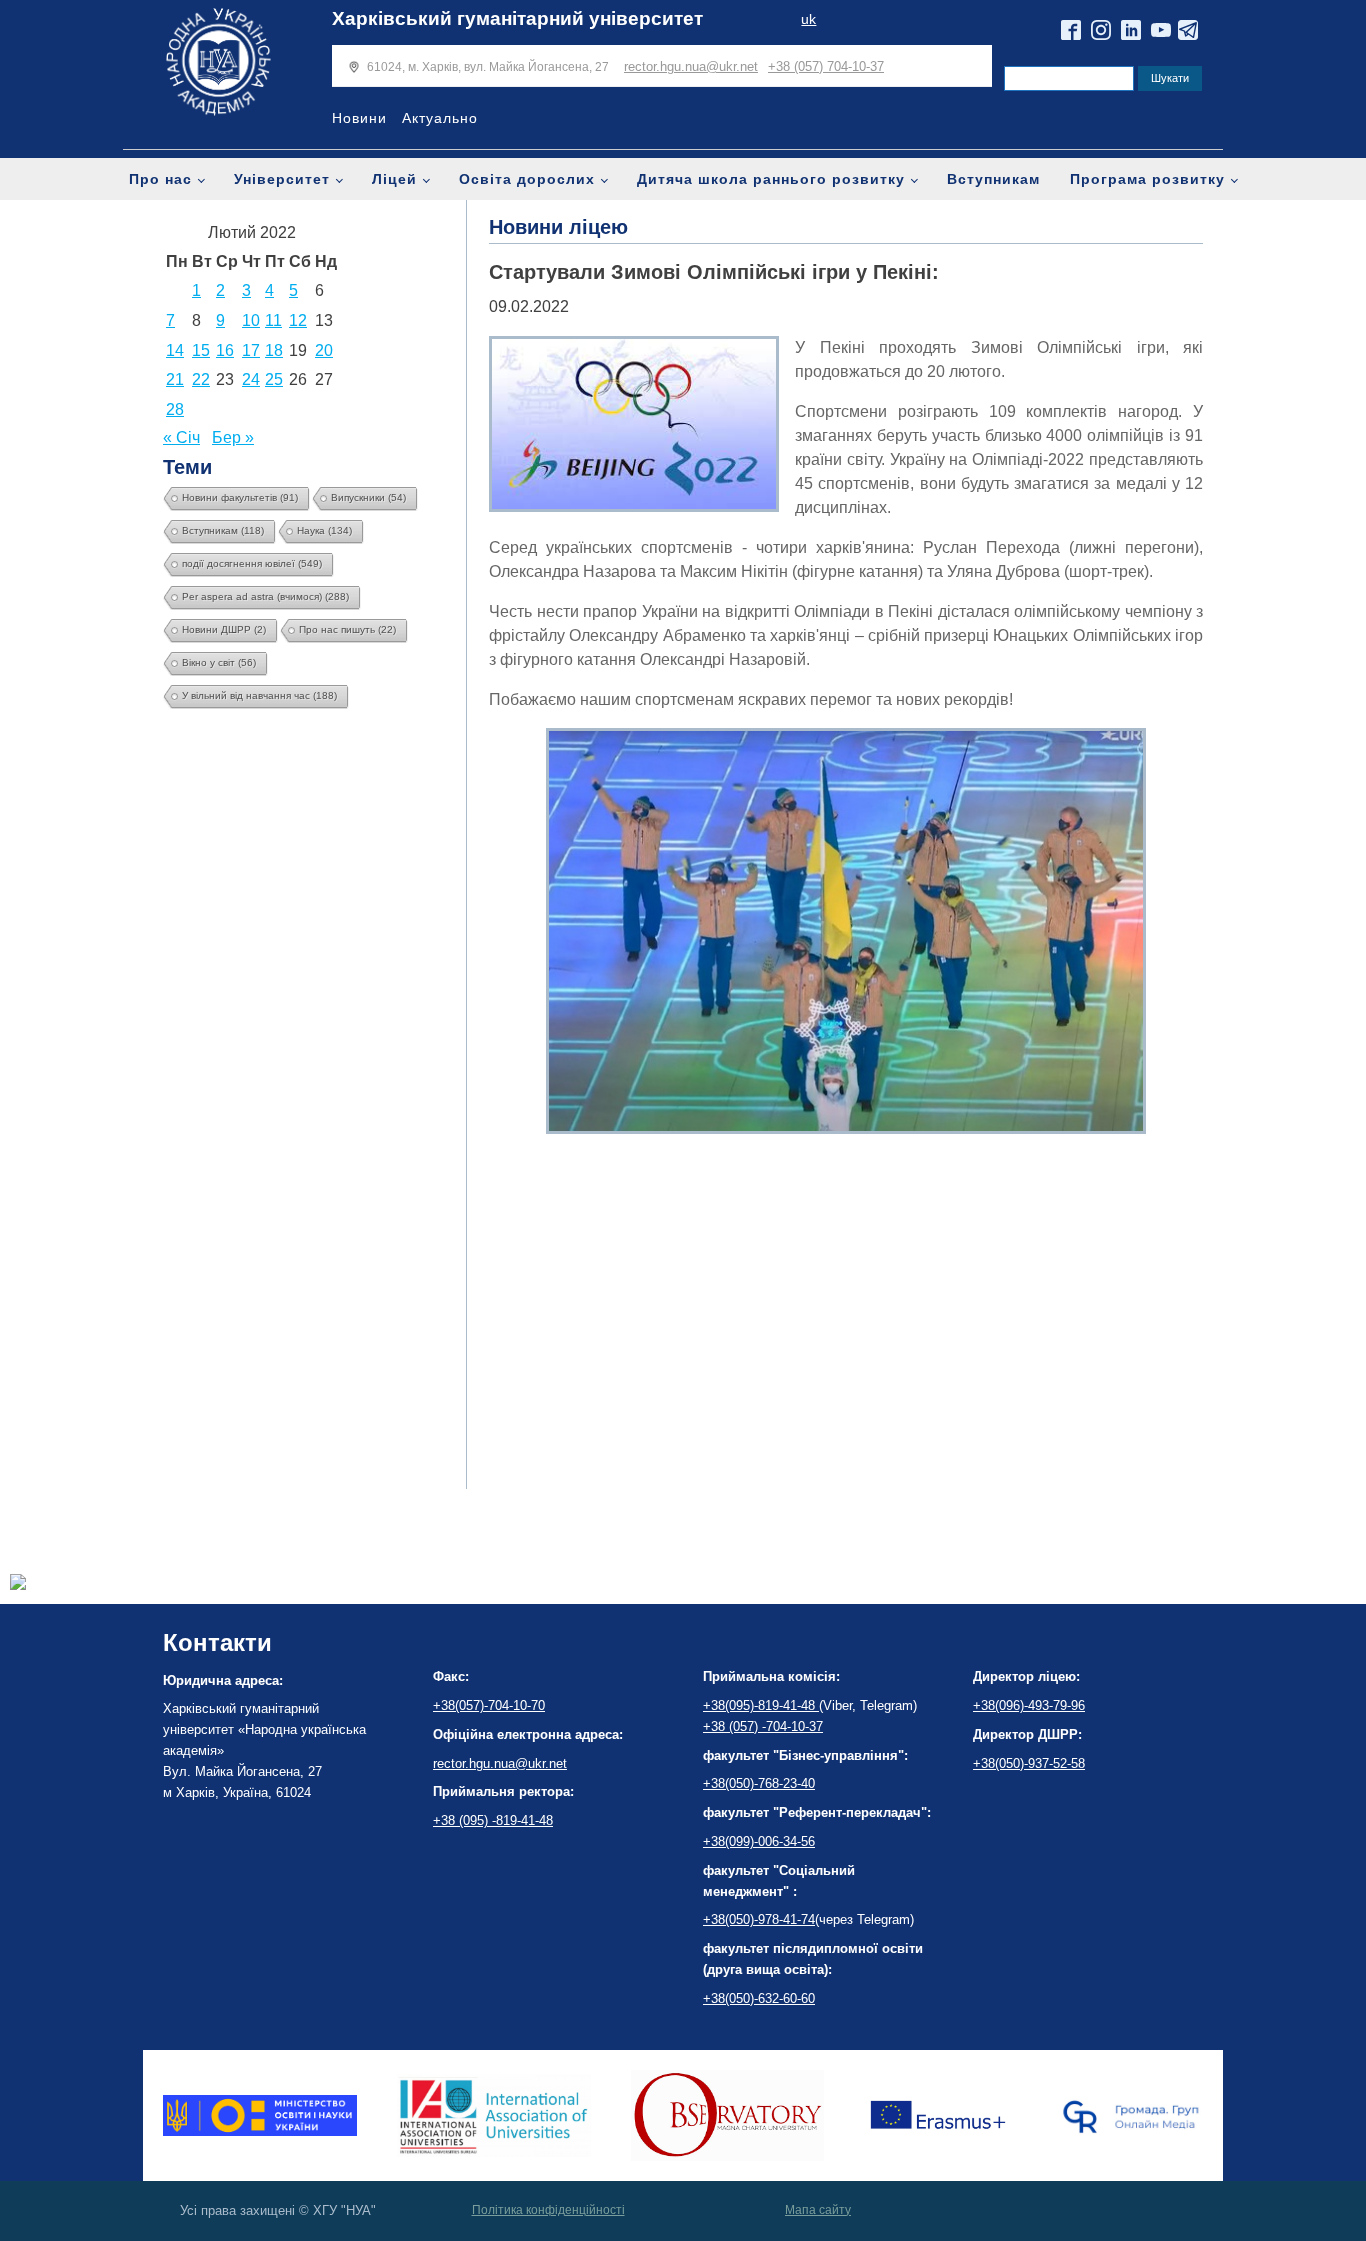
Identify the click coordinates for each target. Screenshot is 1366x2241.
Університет (282, 179)
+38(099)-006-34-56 (759, 1841)
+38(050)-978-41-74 (759, 1919)
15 (201, 350)
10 (251, 320)
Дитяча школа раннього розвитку (771, 179)
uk (808, 19)
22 (201, 379)
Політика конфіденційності (548, 2210)
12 (298, 320)
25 (274, 379)
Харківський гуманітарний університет (517, 18)
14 (175, 350)
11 (273, 320)
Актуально (440, 118)
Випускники (368, 497)
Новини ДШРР (224, 629)
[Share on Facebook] (18, 1584)
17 (251, 350)
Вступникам (993, 179)
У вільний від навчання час (259, 695)
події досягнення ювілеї (252, 563)
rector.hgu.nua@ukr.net (691, 66)
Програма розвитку (1147, 179)
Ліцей (394, 179)
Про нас (160, 179)
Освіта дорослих (527, 179)
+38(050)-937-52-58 (1029, 1763)
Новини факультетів (240, 497)
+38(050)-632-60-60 (759, 1998)
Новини (359, 118)
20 (324, 350)
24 (251, 379)
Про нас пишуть (347, 629)
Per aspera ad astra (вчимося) (265, 596)
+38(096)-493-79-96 (1029, 1705)
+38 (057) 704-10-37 (826, 66)
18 (274, 350)
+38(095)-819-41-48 (761, 1705)
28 (175, 409)
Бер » (233, 437)
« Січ (181, 437)
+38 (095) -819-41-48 (493, 1820)
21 (175, 379)
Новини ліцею (558, 227)
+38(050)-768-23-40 (759, 1783)
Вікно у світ (219, 662)
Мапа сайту (818, 2210)
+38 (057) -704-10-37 (763, 1726)
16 (225, 350)
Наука (324, 530)
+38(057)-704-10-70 (489, 1705)
